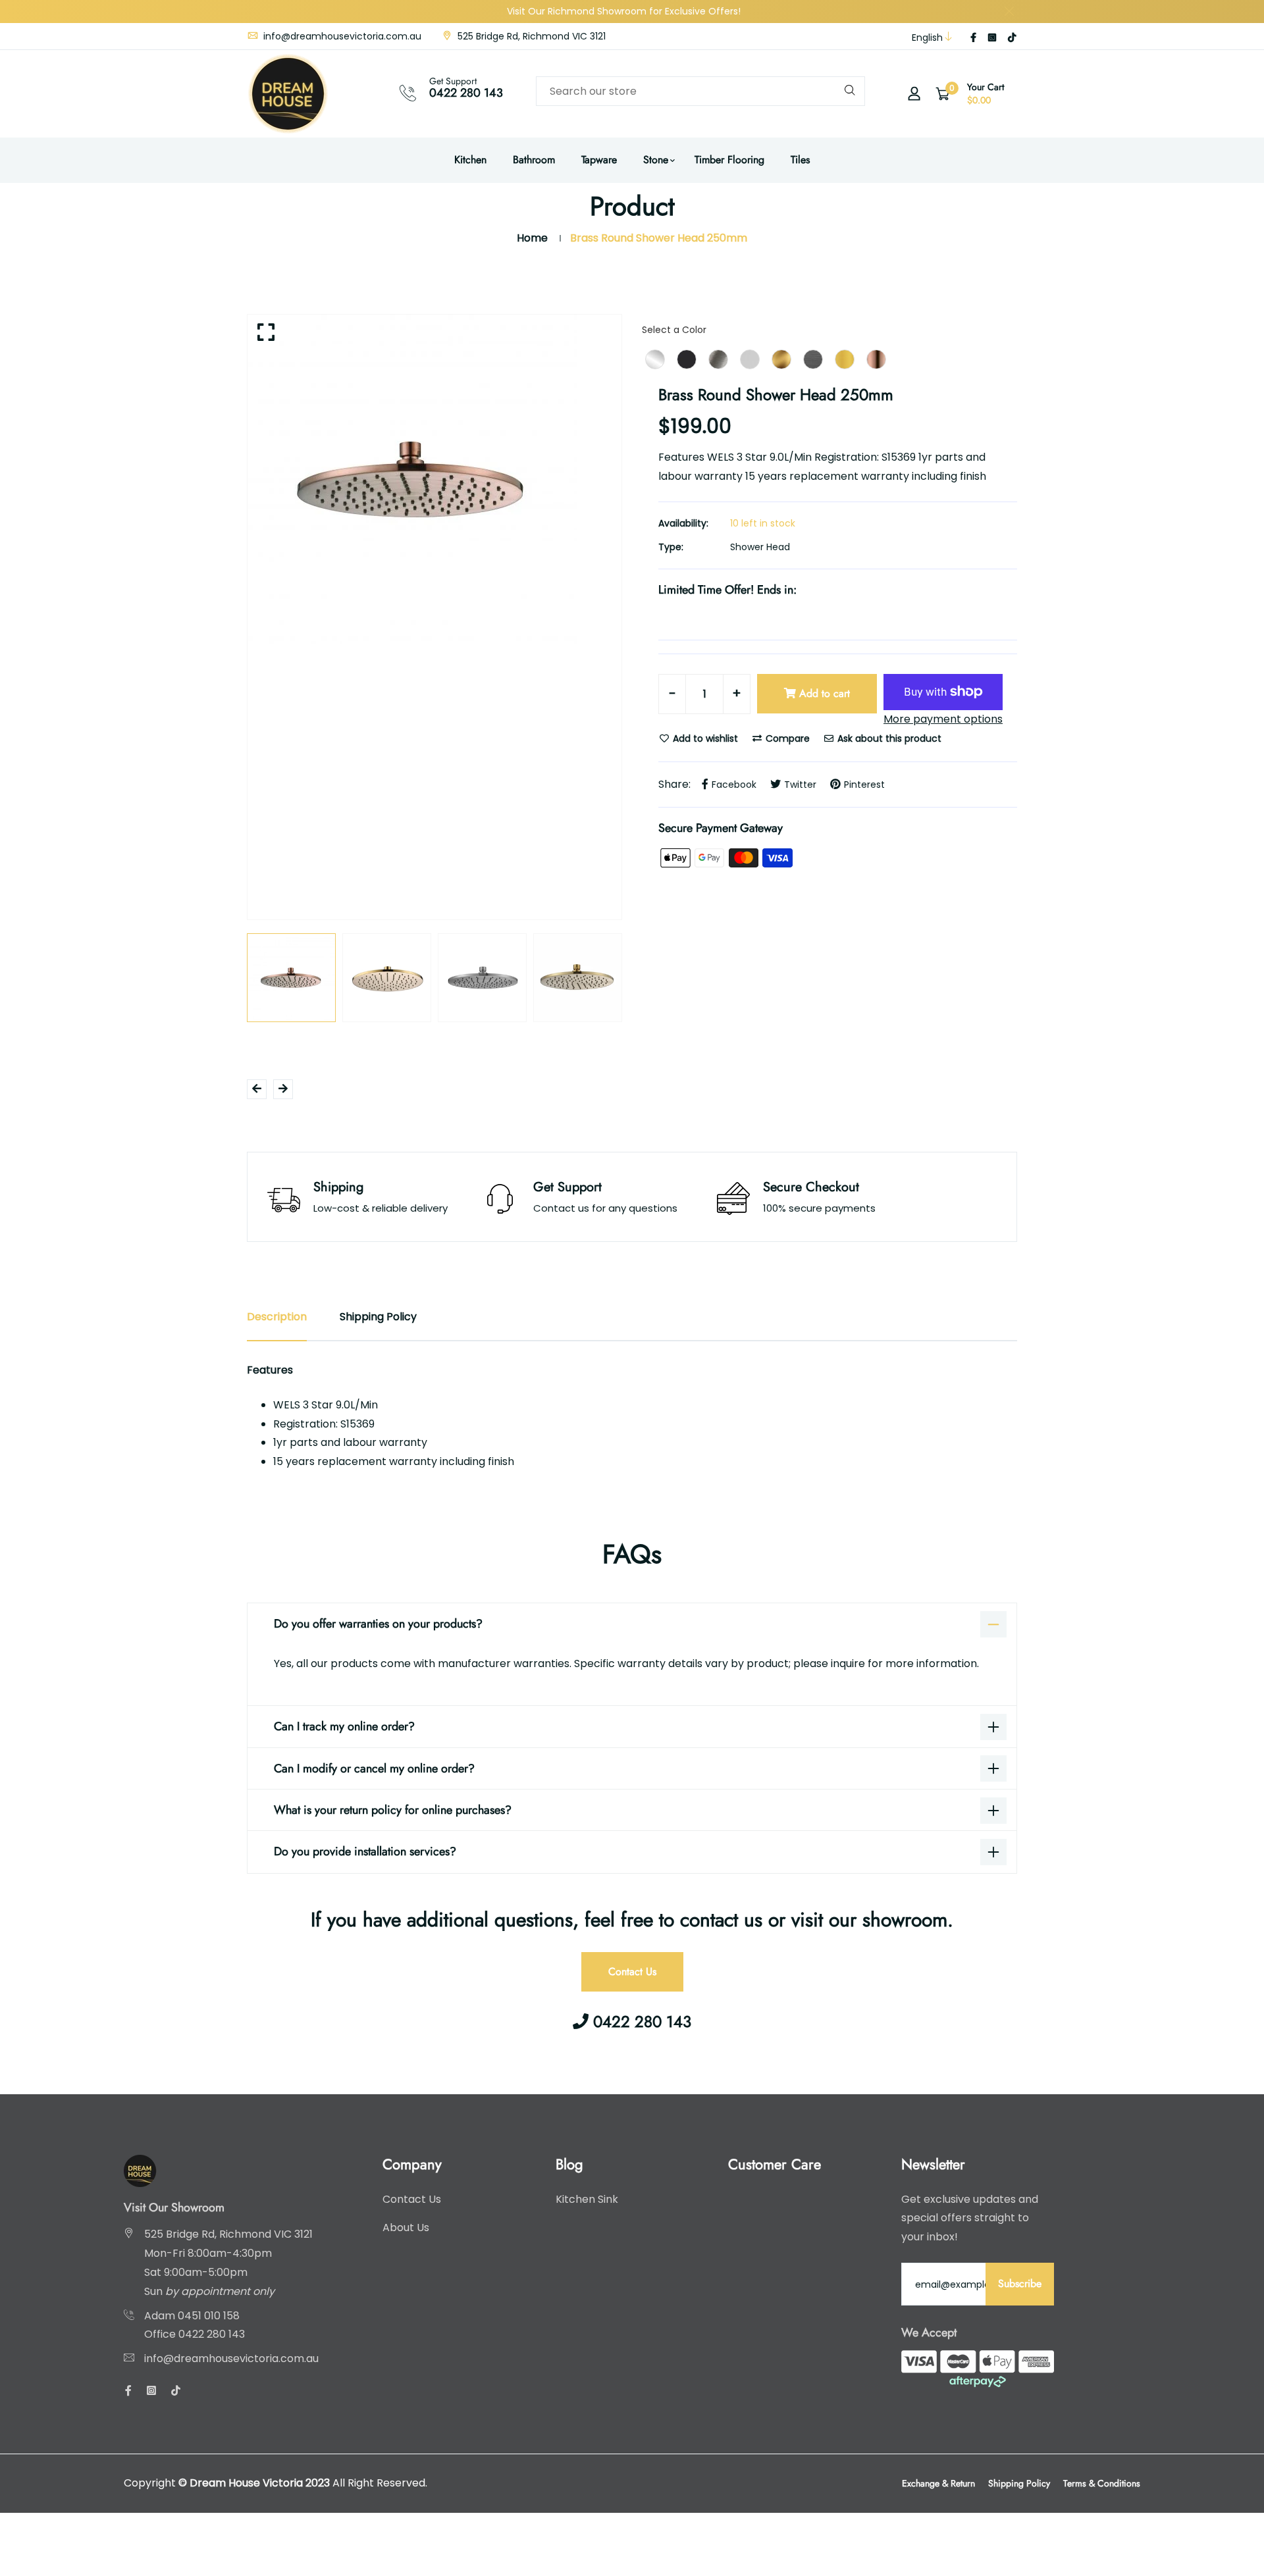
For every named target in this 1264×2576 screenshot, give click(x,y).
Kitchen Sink (587, 2199)
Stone (656, 160)
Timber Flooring (729, 160)
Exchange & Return (938, 2483)
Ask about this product (888, 738)
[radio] (655, 359)
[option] (434, 479)
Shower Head (760, 547)
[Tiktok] (1012, 38)
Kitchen (470, 160)
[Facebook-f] (973, 38)
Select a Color (674, 330)
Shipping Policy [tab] (378, 1317)
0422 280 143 (466, 93)
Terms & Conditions (1102, 2483)
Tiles (800, 160)
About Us (406, 2228)
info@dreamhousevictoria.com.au (341, 36)
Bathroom (534, 160)
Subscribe (1020, 2283)
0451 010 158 (209, 2316)
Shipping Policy (1019, 2483)
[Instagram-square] (992, 38)
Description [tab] (277, 1317)
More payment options (943, 719)
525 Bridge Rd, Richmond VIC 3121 (530, 36)
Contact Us (632, 1971)
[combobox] (700, 91)
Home (532, 238)
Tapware (599, 160)
